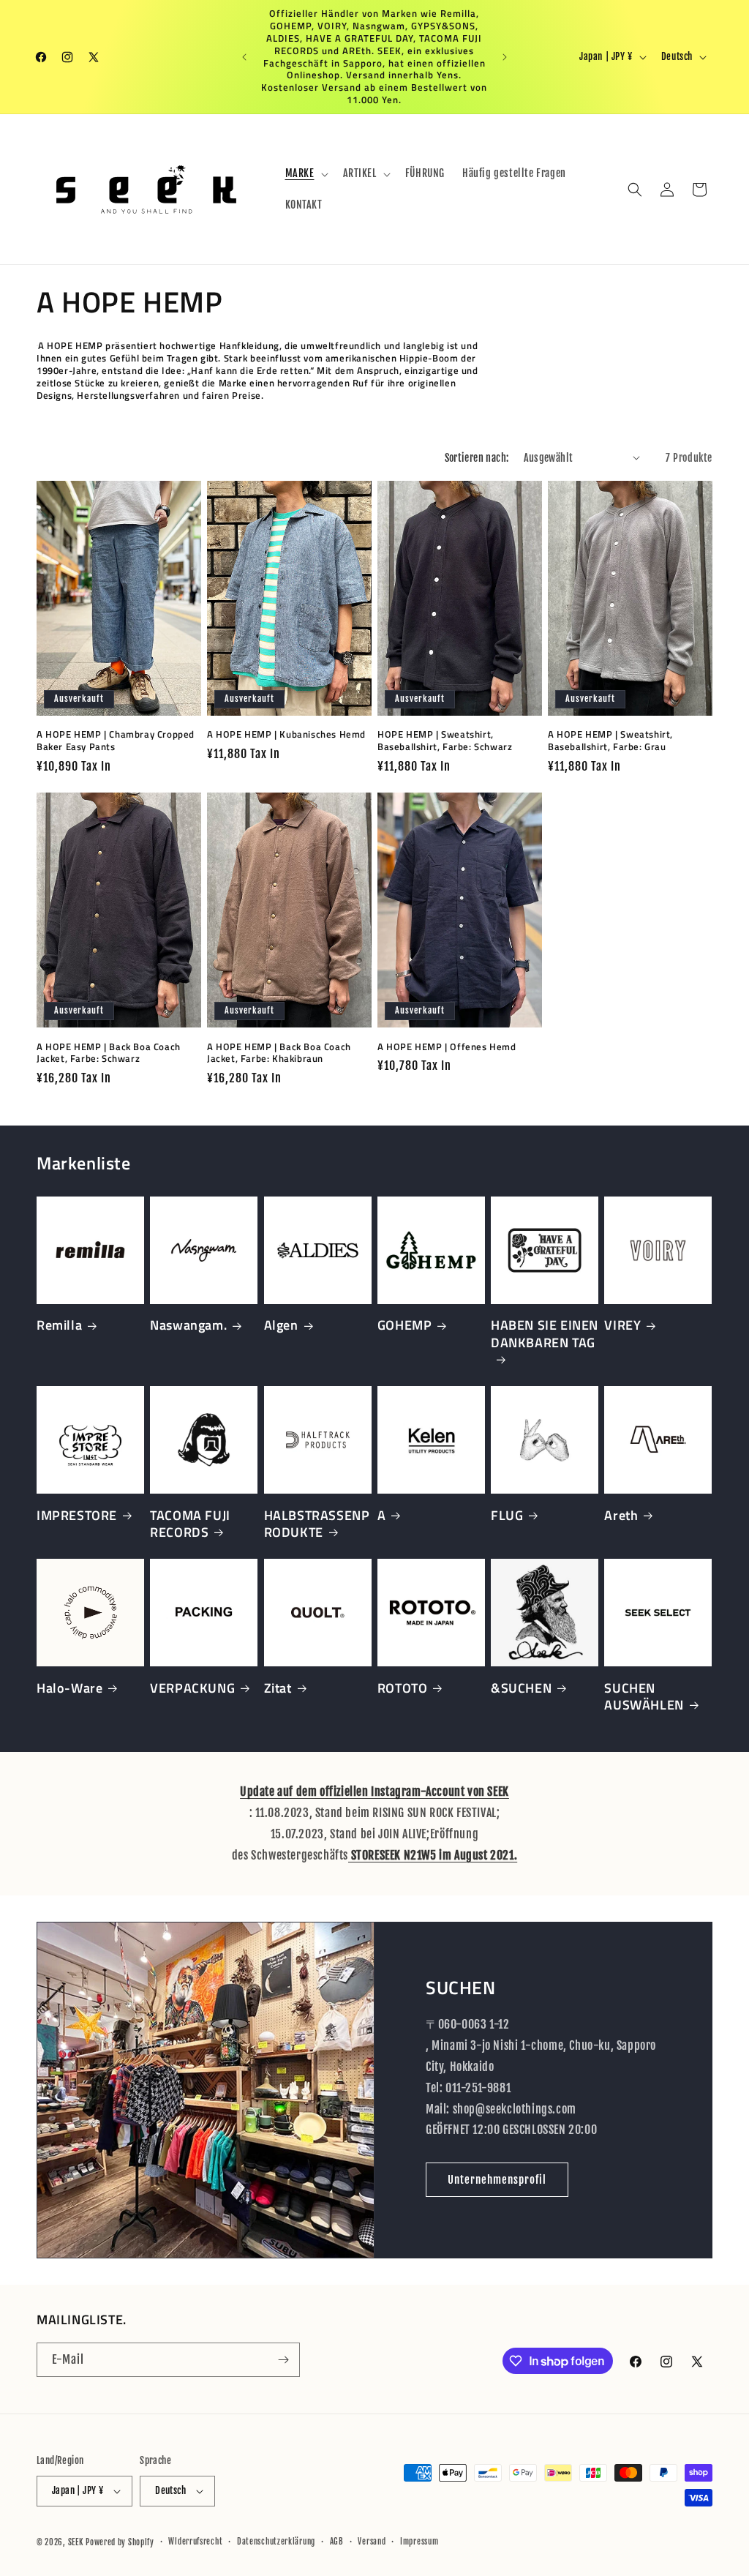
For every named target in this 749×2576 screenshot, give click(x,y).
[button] (305, 173)
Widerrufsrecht (195, 2542)
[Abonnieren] (283, 2360)
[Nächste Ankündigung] (505, 57)
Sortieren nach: (477, 458)
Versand (372, 2542)
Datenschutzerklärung (276, 2542)
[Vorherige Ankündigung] (244, 57)
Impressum (419, 2542)
